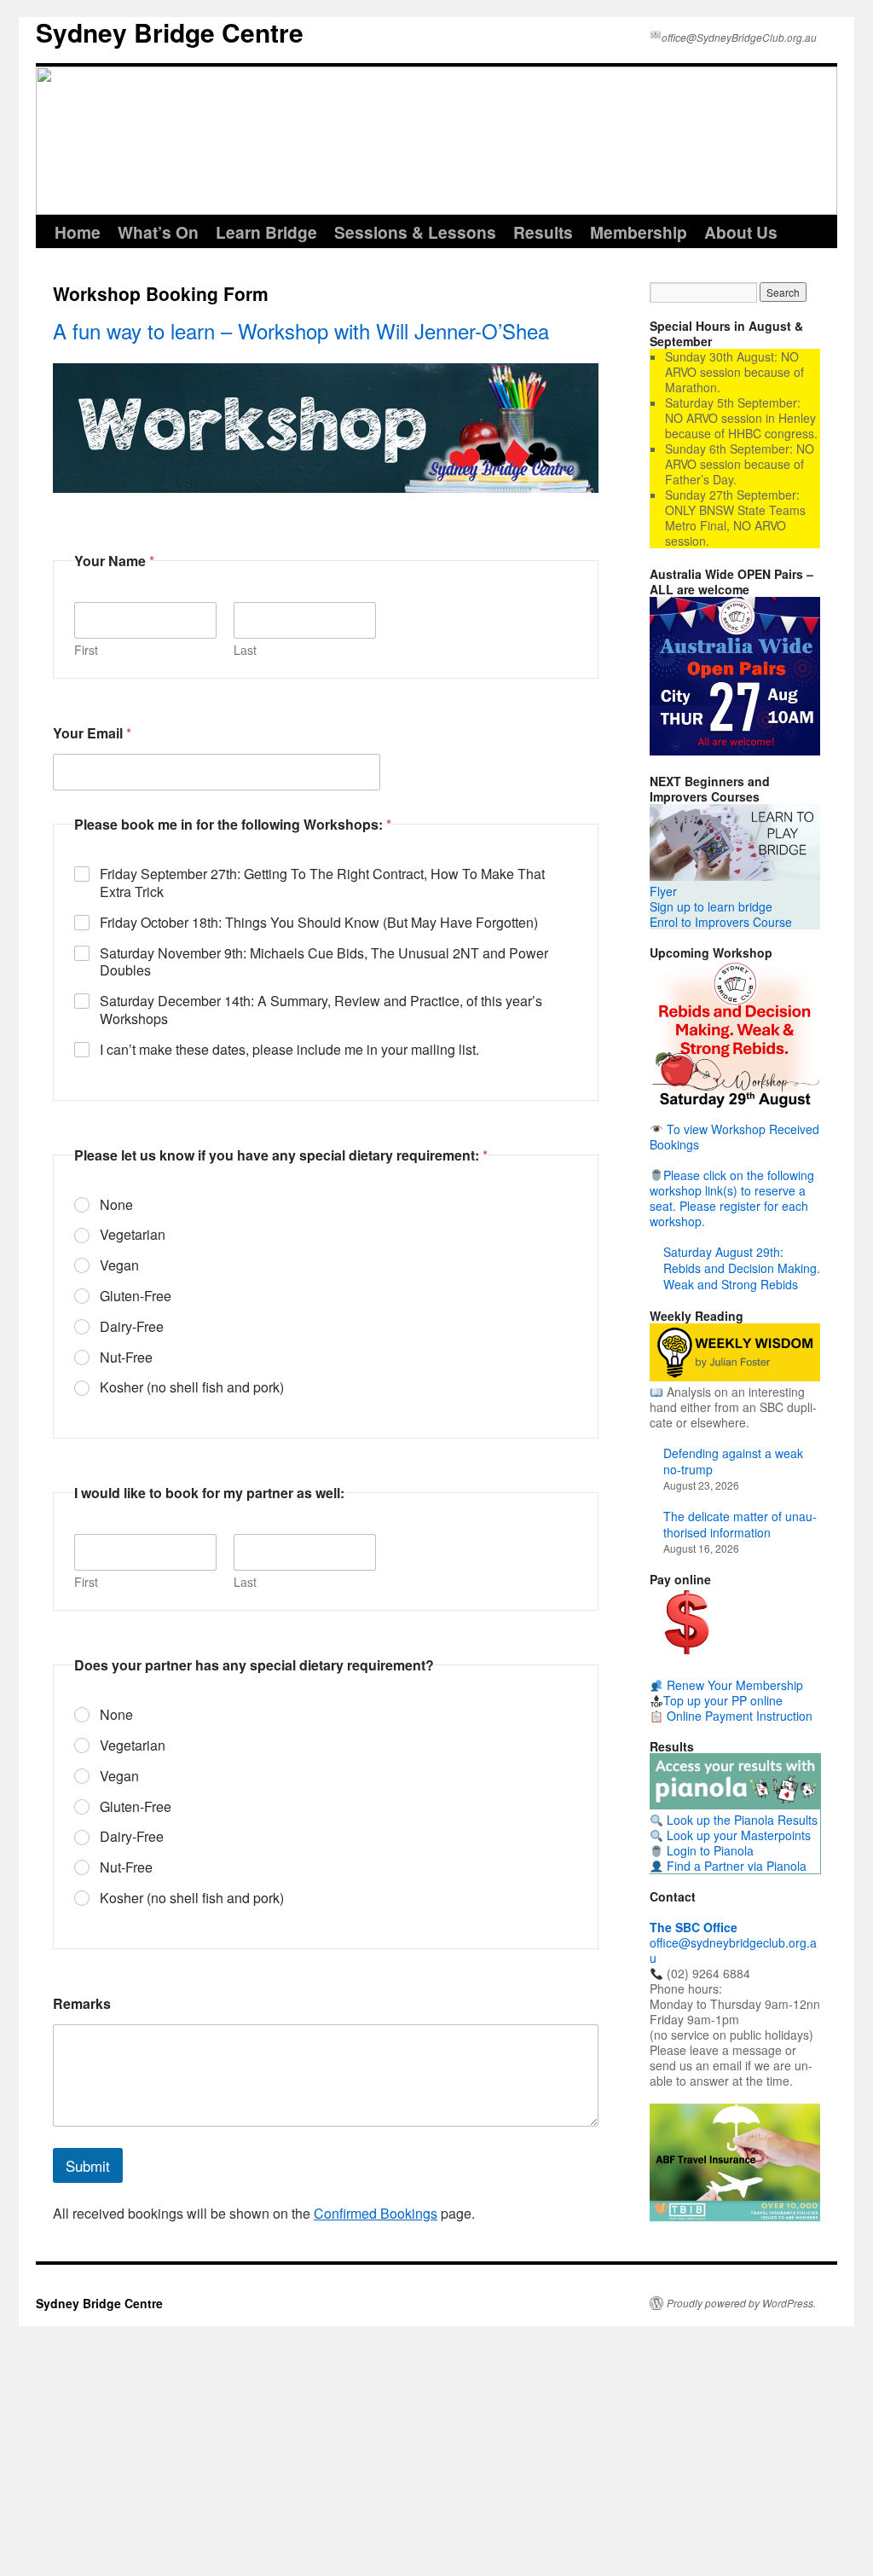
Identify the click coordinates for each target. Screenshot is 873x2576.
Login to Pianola (708, 1850)
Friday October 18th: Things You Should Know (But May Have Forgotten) (319, 923)
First (86, 650)
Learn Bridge (266, 232)
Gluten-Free (136, 1297)
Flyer (663, 891)
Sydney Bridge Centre (170, 32)
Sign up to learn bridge (711, 906)
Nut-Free (126, 1358)
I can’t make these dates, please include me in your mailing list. (289, 1050)
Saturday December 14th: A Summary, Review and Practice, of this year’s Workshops (321, 1010)
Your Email (92, 733)
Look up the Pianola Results (740, 1820)
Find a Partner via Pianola (735, 1866)
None (116, 1205)
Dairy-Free (132, 1327)
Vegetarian (133, 1235)
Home (78, 232)
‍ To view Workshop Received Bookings (734, 1137)
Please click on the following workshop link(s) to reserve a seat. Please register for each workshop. (732, 1198)
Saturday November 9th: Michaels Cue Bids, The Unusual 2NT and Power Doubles (324, 963)
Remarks (82, 2003)
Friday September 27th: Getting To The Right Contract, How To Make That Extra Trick (322, 883)
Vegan (119, 1266)
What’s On (158, 232)
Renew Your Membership (733, 1685)
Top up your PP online (723, 1700)
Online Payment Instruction (738, 1716)
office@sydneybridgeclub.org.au (733, 1942)
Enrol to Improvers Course (721, 922)
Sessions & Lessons (415, 232)
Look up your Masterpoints (737, 1835)
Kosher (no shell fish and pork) (192, 1388)
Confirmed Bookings (376, 2213)
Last (245, 650)
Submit (88, 2165)
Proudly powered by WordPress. (741, 2303)
